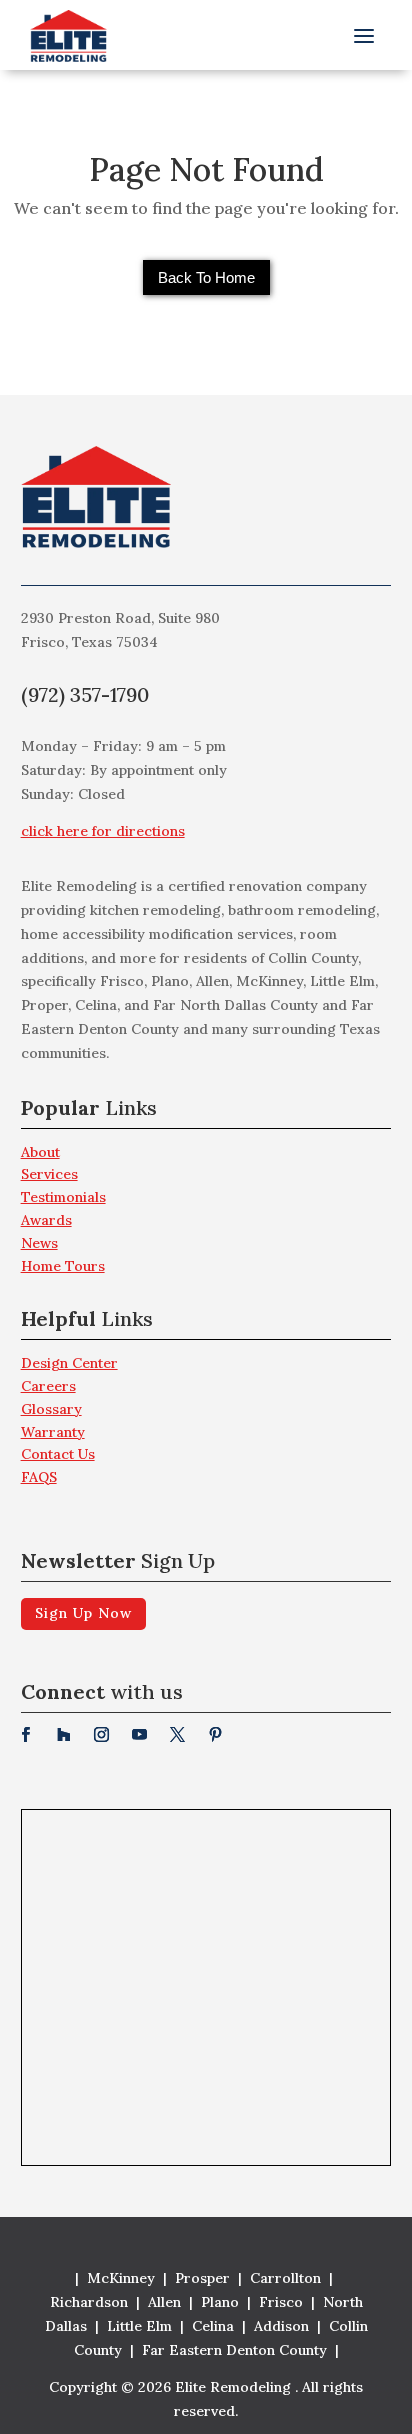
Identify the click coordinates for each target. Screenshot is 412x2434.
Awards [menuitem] (46, 1220)
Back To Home (206, 277)
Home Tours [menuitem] (63, 1266)
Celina (213, 2326)
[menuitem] (206, 1113)
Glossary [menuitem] (51, 1409)
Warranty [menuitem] (53, 1432)
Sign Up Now (83, 1613)
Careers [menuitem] (48, 1386)
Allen (164, 2302)
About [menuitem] (40, 1152)
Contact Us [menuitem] (58, 1454)
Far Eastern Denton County (234, 2350)
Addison (281, 2326)
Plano (220, 2302)
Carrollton (285, 2278)
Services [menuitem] (49, 1174)
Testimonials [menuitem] (63, 1197)
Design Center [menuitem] (69, 1363)
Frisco (281, 2302)
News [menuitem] (39, 1243)
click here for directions (103, 831)
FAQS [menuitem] (39, 1477)
